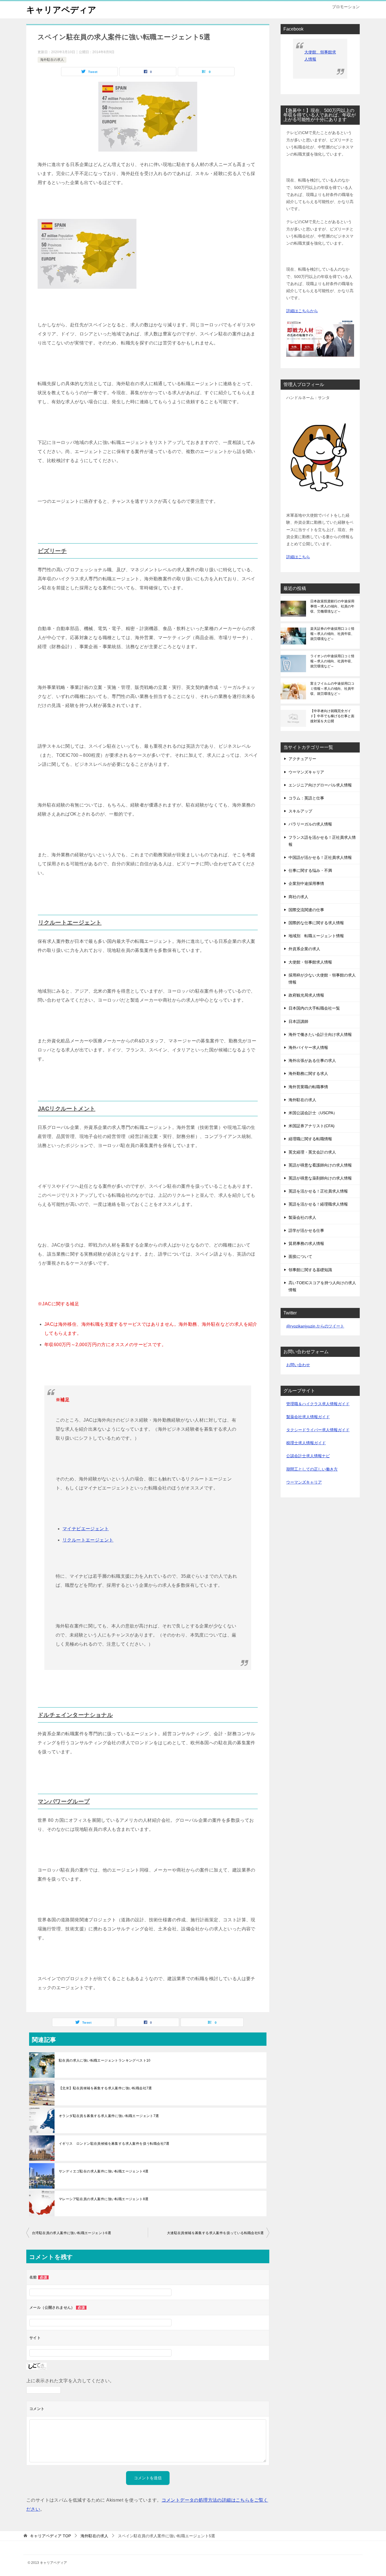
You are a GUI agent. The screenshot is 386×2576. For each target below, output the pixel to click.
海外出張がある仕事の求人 (312, 1060)
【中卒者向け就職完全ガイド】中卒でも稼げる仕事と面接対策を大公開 (332, 716)
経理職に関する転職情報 (310, 1139)
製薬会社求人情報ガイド (308, 1417)
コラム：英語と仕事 (306, 798)
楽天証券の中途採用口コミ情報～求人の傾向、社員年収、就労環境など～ (332, 634)
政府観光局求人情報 (306, 995)
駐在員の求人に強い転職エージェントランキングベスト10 (105, 2060)
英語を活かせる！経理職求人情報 (318, 1204)
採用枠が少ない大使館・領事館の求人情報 (322, 979)
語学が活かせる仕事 (306, 1230)
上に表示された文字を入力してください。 (70, 2381)
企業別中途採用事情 (306, 883)
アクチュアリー (302, 759)
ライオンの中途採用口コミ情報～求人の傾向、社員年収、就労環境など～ (332, 661)
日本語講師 (298, 1021)
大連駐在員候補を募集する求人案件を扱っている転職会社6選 (215, 2233)
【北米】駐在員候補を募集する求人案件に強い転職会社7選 (105, 2088)
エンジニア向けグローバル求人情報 (320, 785)
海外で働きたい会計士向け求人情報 (320, 1034)
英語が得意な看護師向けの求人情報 (320, 1165)
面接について (300, 1256)
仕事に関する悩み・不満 (310, 870)
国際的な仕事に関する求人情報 (316, 923)
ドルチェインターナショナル (75, 1715)
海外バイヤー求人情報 (308, 1047)
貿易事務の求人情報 (306, 1243)
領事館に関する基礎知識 (310, 1270)
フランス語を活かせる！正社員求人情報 (322, 841)
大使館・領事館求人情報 (310, 962)
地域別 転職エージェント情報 (316, 936)
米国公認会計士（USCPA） (313, 1113)
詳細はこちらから (302, 311)
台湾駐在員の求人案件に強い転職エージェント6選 (71, 2233)
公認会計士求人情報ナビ (308, 1456)
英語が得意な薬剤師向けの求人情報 (320, 1178)
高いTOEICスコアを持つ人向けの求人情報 (322, 1286)
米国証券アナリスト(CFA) (312, 1126)
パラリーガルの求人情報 (310, 824)
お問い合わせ (298, 1365)
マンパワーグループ (64, 1801)
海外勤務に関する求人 (308, 1073)
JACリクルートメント (67, 1109)
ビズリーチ (52, 551)
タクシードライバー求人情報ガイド (318, 1430)
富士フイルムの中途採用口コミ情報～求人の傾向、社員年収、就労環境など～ (332, 689)
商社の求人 (298, 897)
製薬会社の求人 (302, 1217)
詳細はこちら (298, 557)
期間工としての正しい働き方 (312, 1469)
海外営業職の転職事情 (308, 1087)
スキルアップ (300, 811)
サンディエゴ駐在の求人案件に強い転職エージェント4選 (104, 2171)
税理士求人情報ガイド (306, 1443)
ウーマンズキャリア (306, 772)
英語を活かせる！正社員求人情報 (318, 1191)
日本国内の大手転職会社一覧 (314, 1008)
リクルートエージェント (70, 922)
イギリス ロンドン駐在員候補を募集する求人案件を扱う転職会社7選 (114, 2144)
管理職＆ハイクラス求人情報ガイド (318, 1404)
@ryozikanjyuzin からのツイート (315, 1326)
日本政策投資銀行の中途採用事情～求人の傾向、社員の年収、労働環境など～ (332, 606)
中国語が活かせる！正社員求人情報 (320, 857)
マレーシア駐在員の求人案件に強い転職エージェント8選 (104, 2199)
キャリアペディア (61, 10)
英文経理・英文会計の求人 (312, 1152)
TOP (50, 2536)
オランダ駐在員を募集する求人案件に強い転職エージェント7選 (109, 2116)
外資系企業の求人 (304, 949)
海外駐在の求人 (52, 60)
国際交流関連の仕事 (306, 910)
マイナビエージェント (86, 1529)
